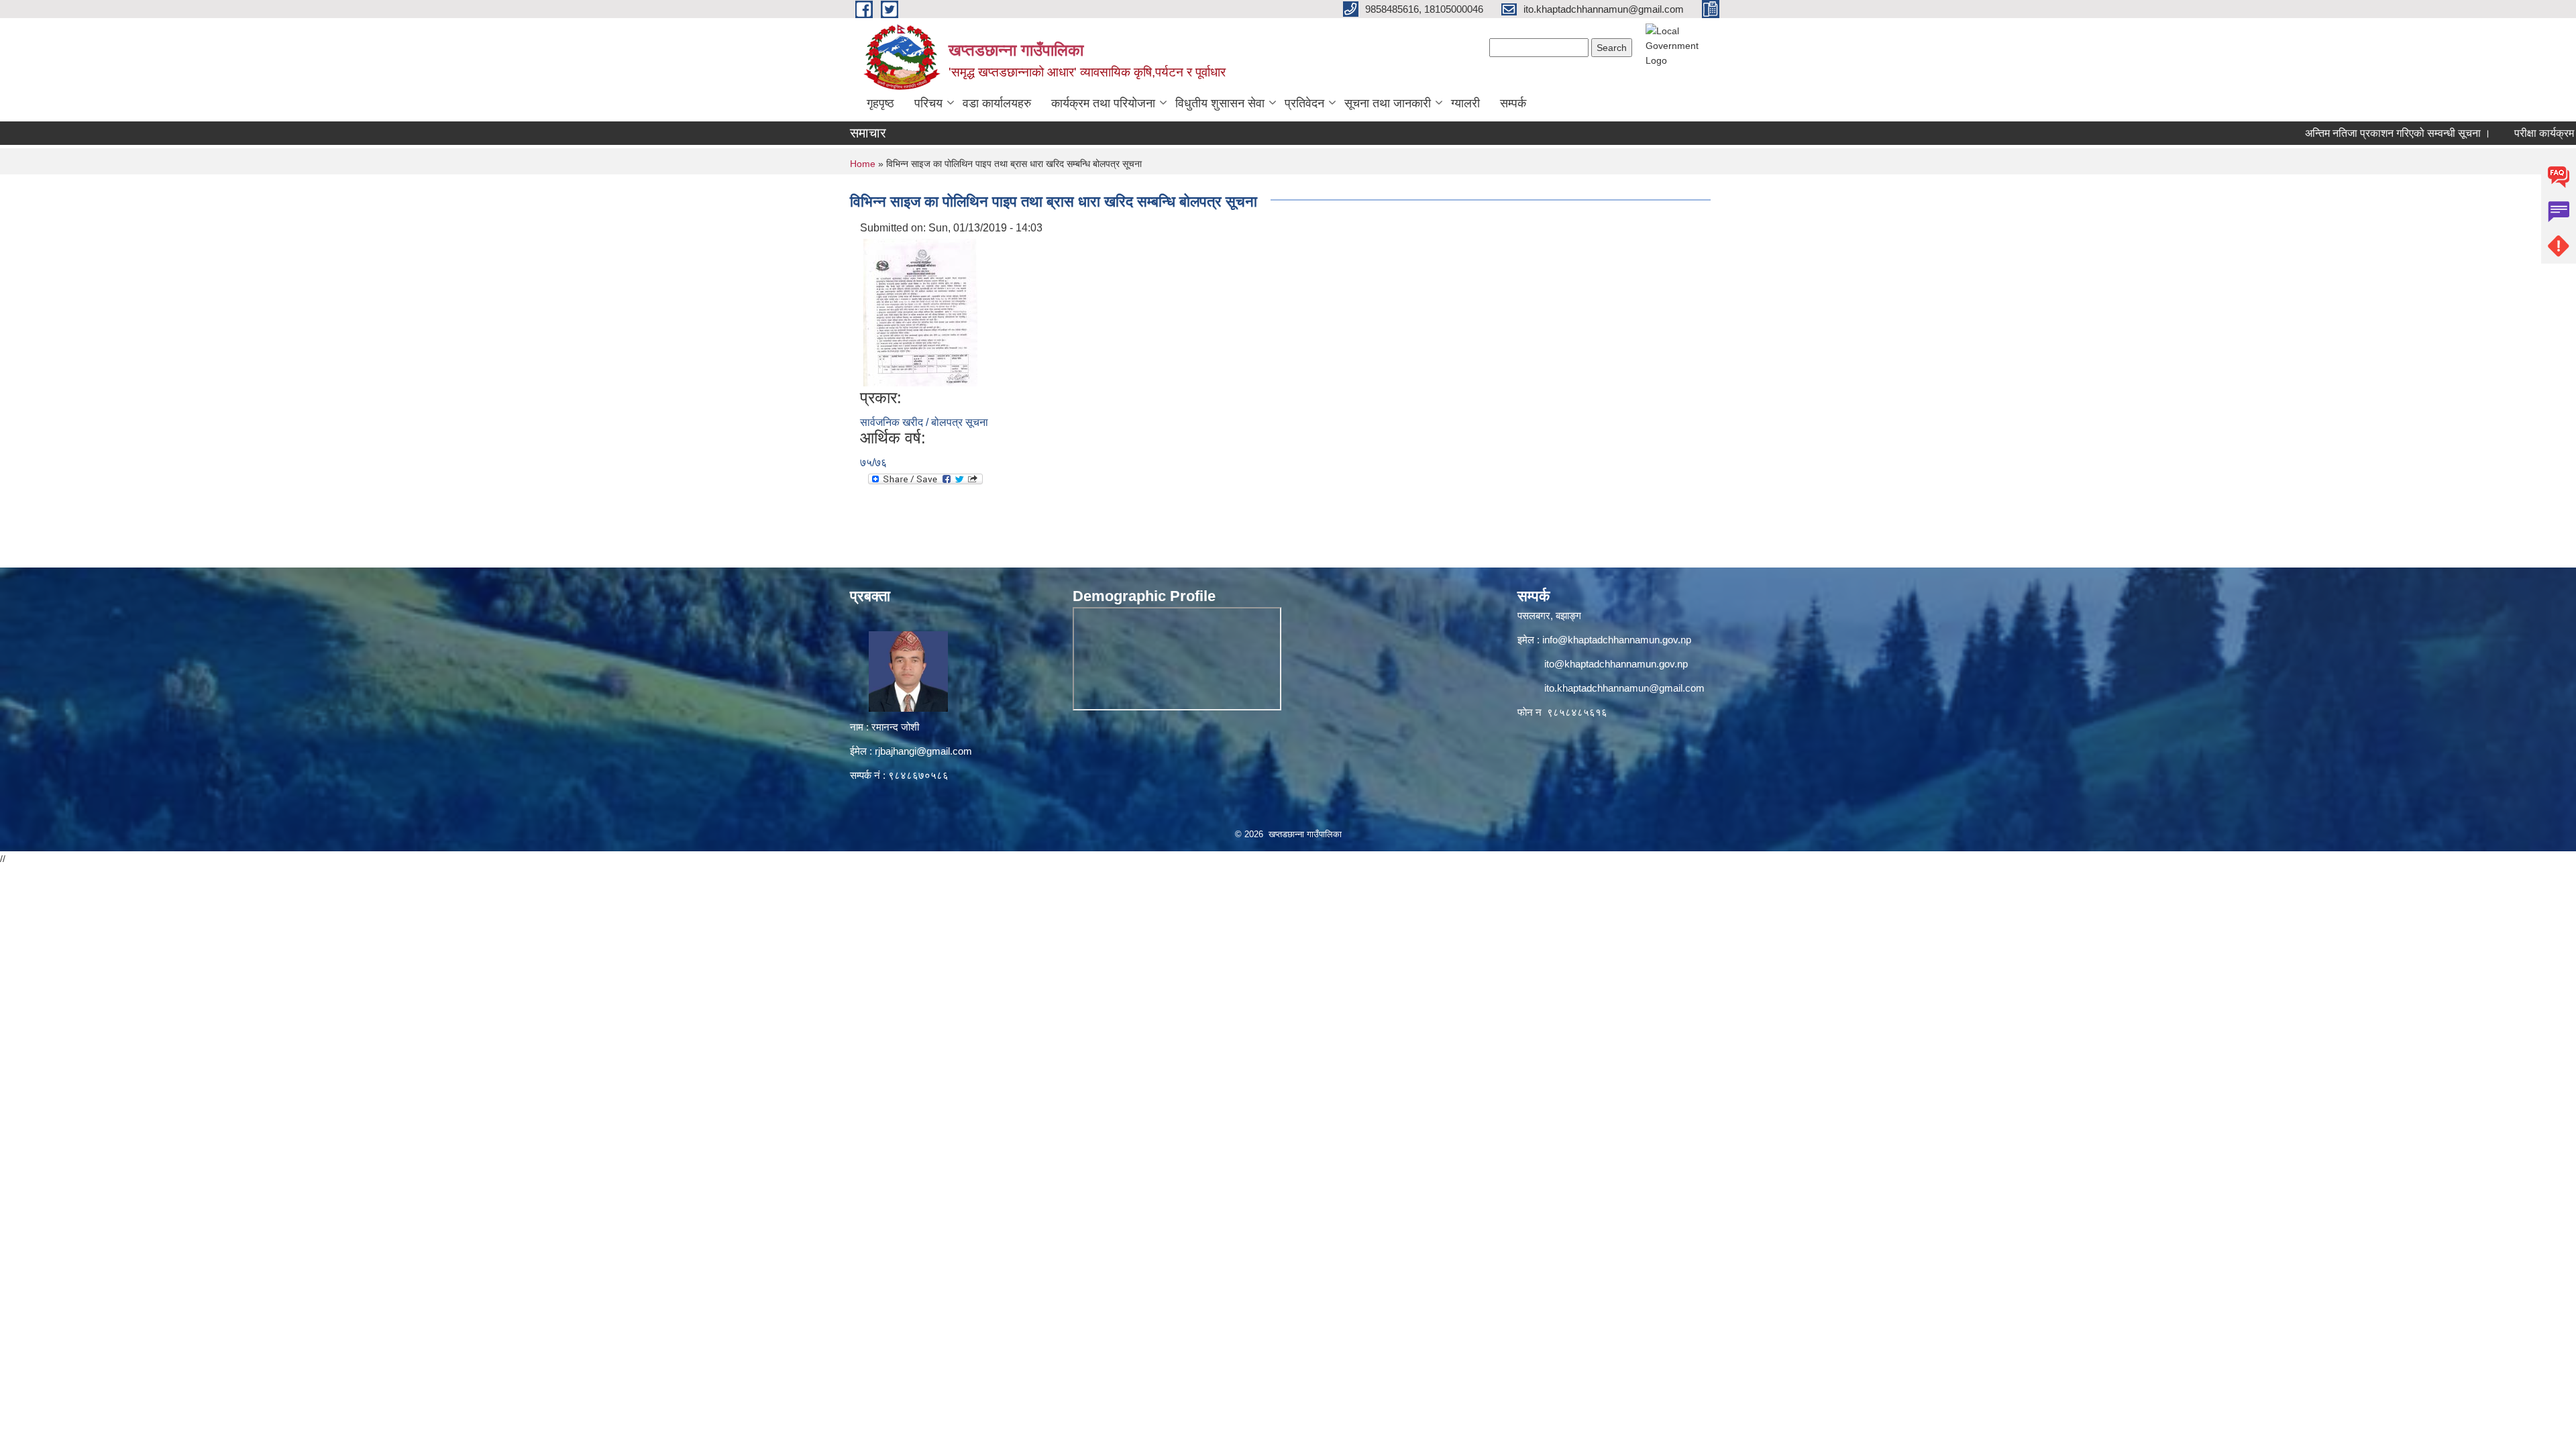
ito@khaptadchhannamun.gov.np (1616, 664)
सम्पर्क (1513, 103)
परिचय (928, 103)
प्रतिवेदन (1304, 103)
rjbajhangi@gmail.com (923, 751)
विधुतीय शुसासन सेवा (1220, 103)
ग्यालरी (1465, 103)
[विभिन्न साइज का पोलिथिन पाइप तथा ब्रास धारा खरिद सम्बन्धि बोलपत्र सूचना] (920, 312)
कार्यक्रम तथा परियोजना (1103, 103)
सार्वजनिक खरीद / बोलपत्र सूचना (924, 422)
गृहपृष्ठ (880, 103)
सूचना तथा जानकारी (1388, 103)
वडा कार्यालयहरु (997, 103)
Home (863, 164)
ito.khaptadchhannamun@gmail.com (1624, 688)
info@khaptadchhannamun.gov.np (1617, 640)
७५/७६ (873, 463)
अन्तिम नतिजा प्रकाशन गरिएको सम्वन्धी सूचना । (2345, 133)
